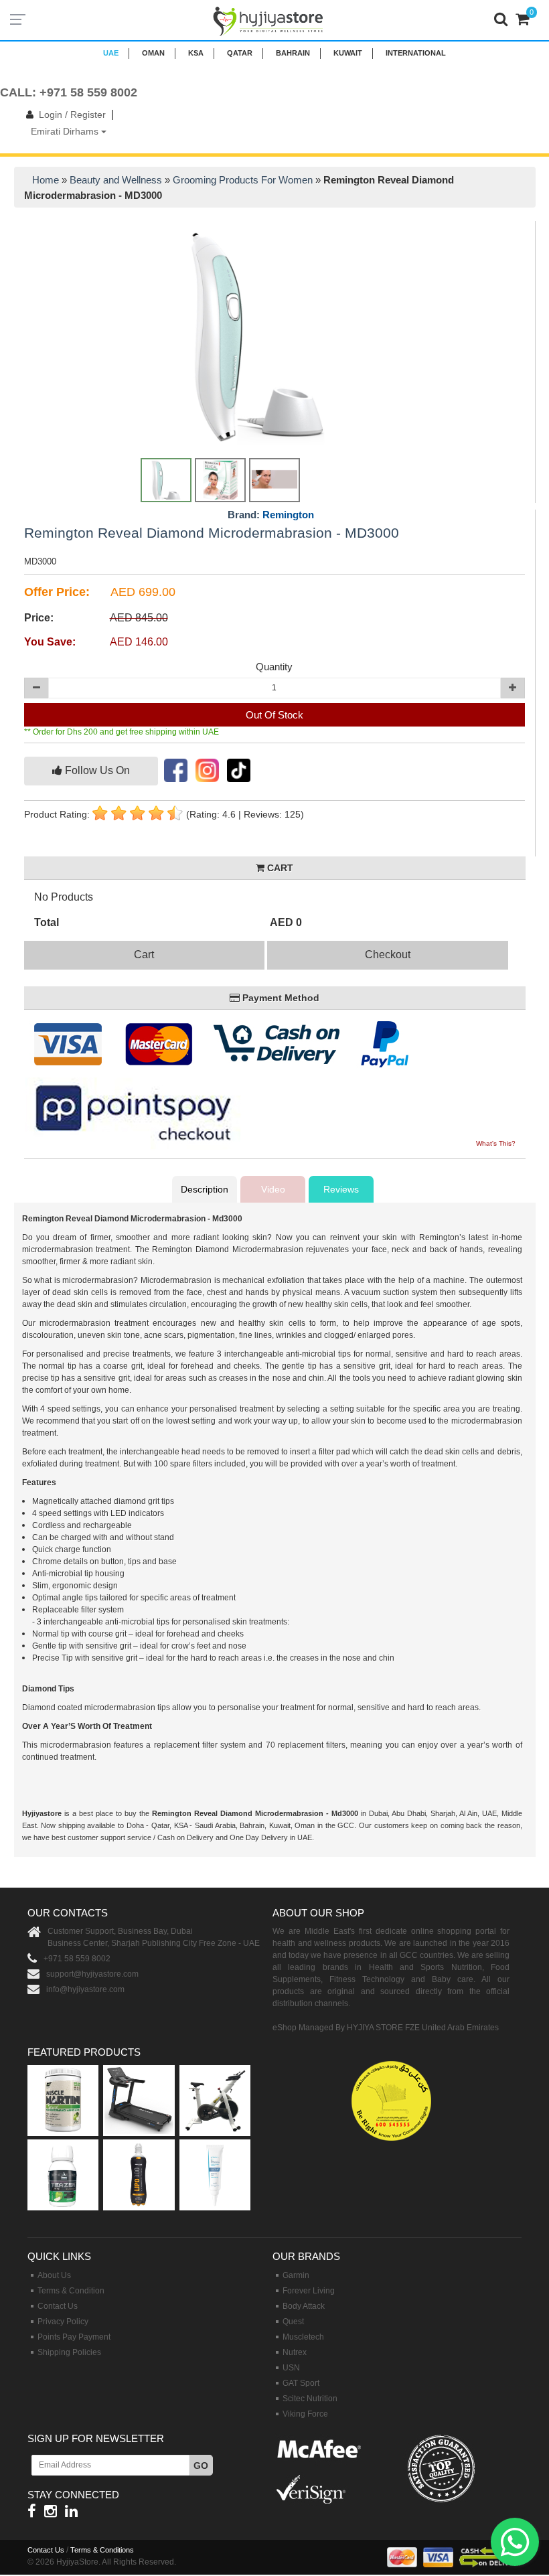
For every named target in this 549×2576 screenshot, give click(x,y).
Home (46, 180)
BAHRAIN (293, 53)
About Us (54, 2275)
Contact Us (58, 2306)
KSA (196, 53)
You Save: (50, 642)
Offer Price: (57, 592)
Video (273, 1189)
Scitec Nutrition (310, 2399)
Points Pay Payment (74, 2337)
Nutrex (295, 2352)
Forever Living (309, 2291)
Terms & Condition (71, 2291)
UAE (111, 53)
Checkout (388, 955)
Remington (288, 515)
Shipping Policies (69, 2352)
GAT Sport (301, 2383)
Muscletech (303, 2337)
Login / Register (72, 115)
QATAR (240, 53)
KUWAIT (348, 53)
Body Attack (304, 2306)
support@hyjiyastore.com (92, 1974)
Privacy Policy (63, 2322)
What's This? (496, 1143)
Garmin (296, 2275)
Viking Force (305, 2414)
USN (291, 2368)
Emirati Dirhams (66, 131)
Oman (153, 53)
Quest (293, 2322)
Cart (144, 955)
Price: (39, 618)
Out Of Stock (274, 715)
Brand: (271, 515)
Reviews (341, 1189)
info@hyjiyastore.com (85, 1989)
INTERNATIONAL (416, 53)
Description (205, 1189)
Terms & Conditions (102, 2550)
